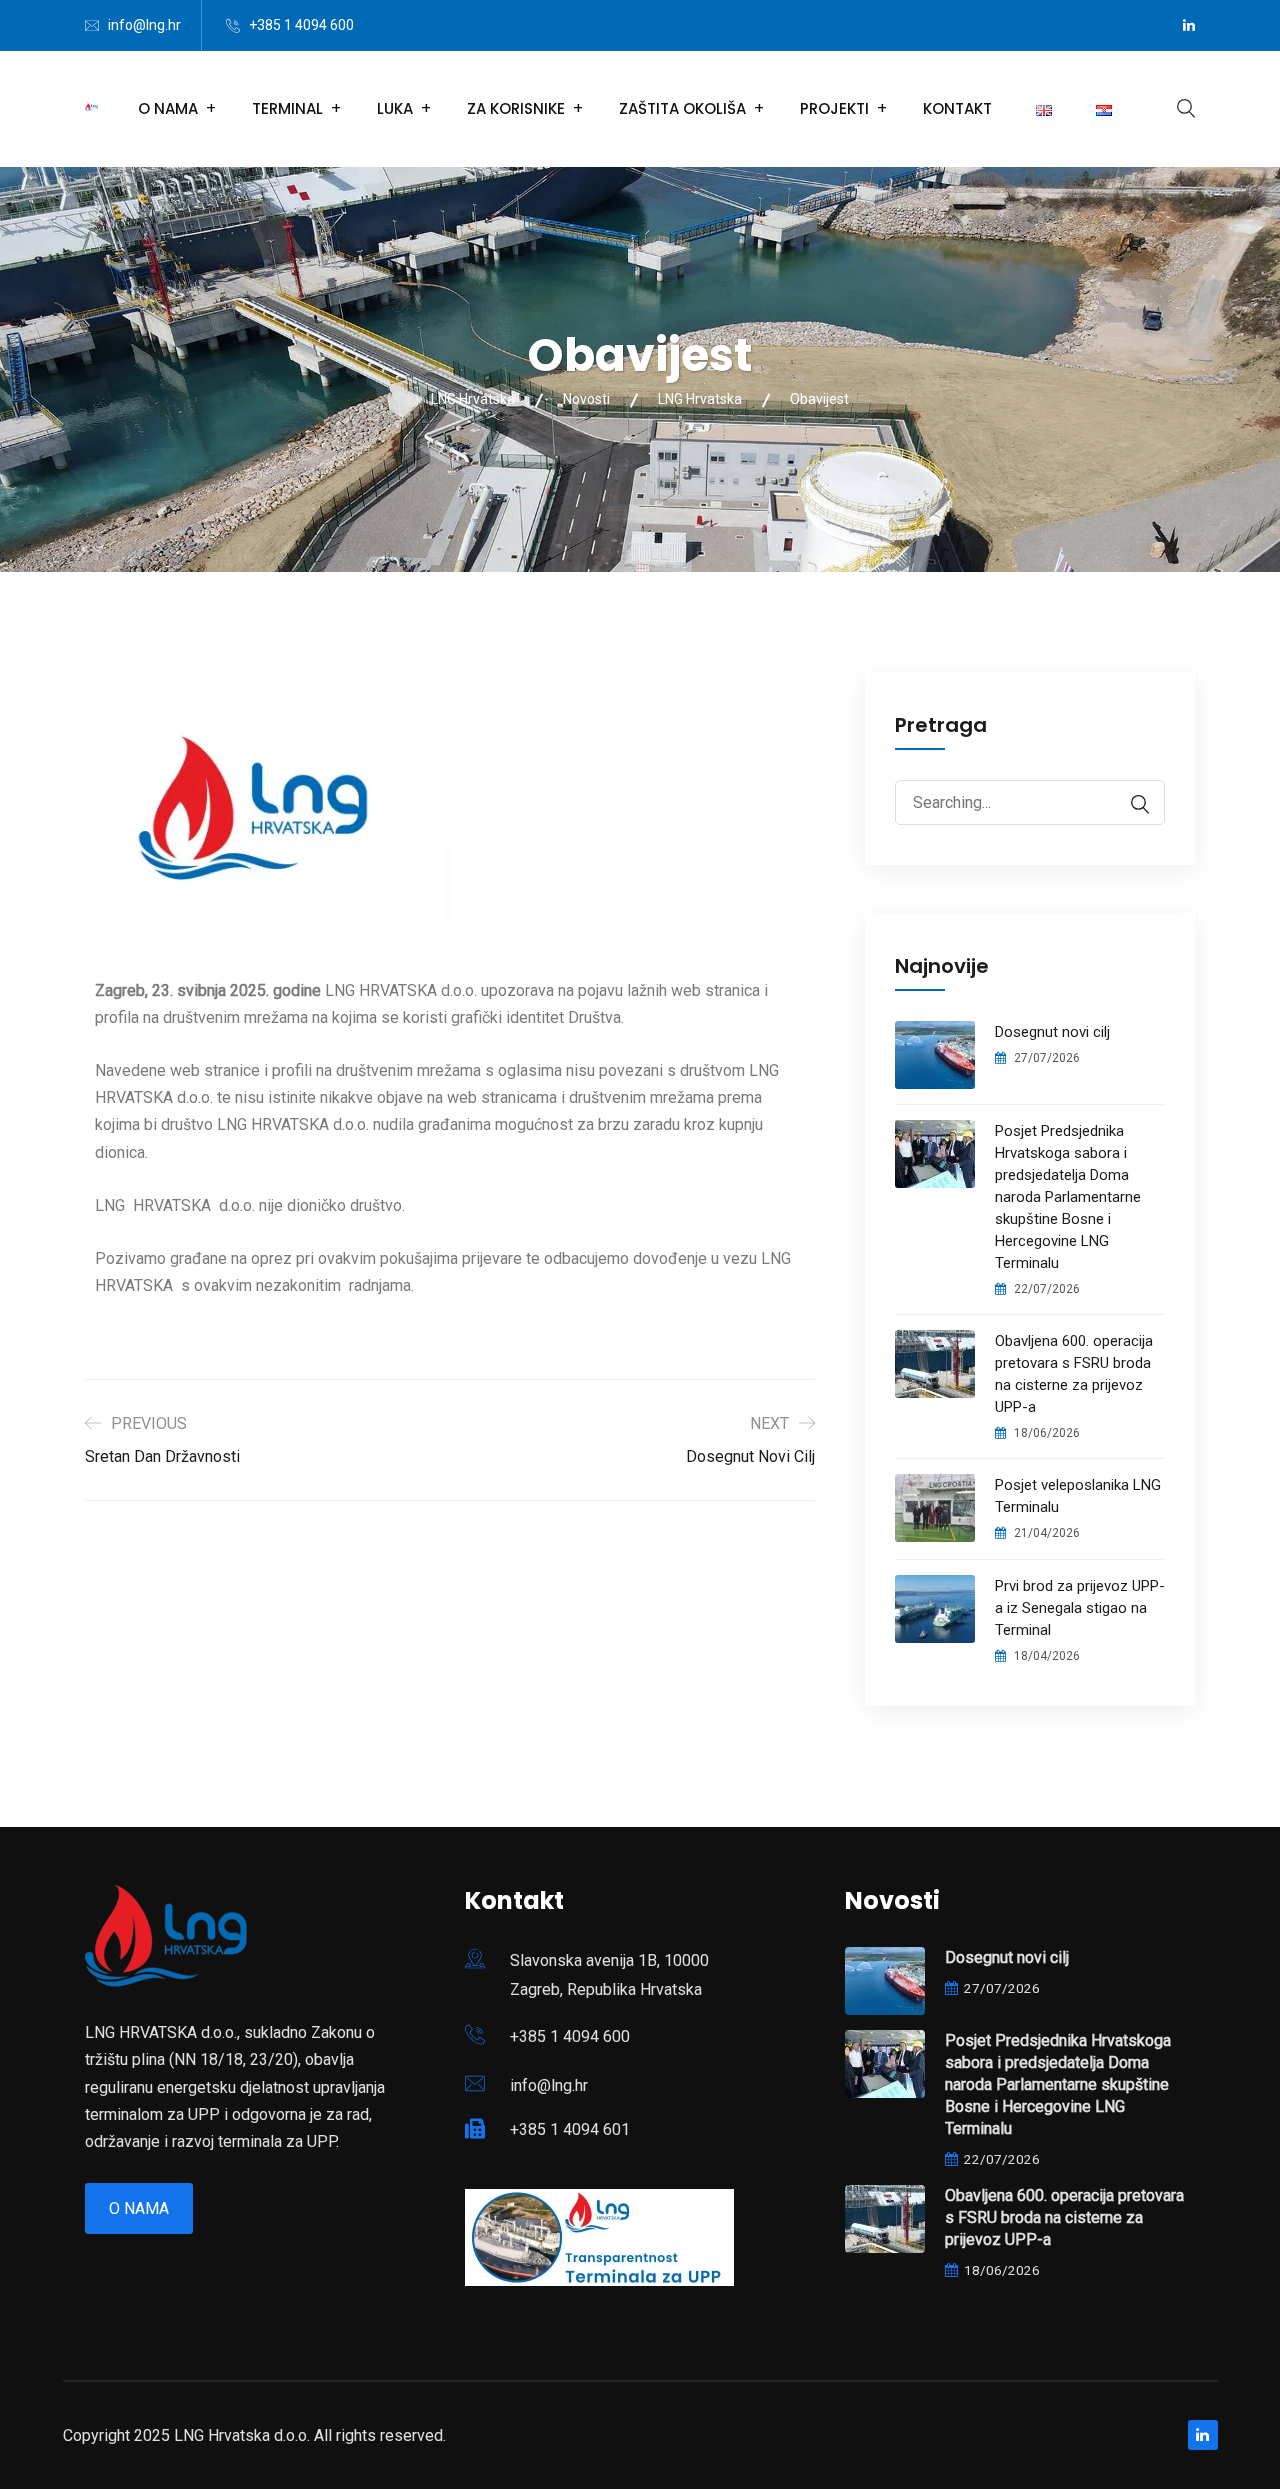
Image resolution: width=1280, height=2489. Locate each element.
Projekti (834, 108)
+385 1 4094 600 (301, 25)
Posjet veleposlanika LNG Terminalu (1078, 1496)
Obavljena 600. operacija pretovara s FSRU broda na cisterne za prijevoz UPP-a (1074, 1374)
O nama (139, 2208)
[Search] (1130, 804)
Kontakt (957, 108)
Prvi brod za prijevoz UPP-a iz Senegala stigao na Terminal (1080, 1608)
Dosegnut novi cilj (1052, 1032)
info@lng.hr (144, 25)
